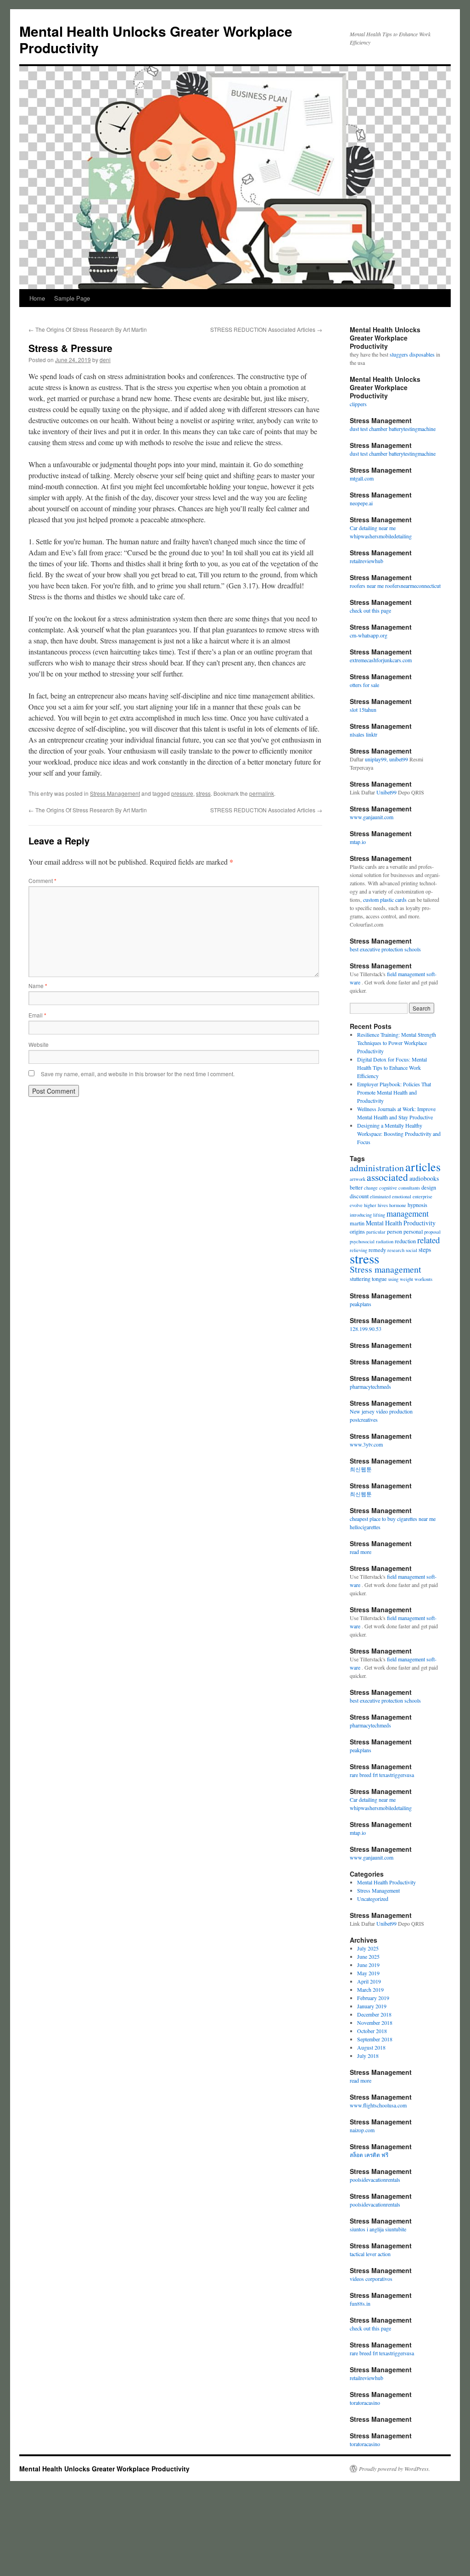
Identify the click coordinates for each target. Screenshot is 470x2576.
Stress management (386, 1269)
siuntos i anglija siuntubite (378, 2229)
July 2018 (368, 2056)
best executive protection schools (385, 949)
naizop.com (362, 2130)
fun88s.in (360, 2303)
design (429, 1187)
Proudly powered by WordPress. (394, 2469)
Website (39, 1044)
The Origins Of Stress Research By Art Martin (88, 329)
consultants (409, 1188)
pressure (182, 793)
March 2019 (370, 1989)
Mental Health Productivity (401, 1223)
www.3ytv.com (366, 1444)
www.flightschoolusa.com (378, 2105)
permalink (262, 793)
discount (359, 1196)
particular (376, 1232)
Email (37, 1015)
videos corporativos (371, 2279)
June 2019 (368, 1965)
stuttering (360, 1279)
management (408, 1213)
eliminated (380, 1196)
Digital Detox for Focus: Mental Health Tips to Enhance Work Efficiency (392, 1067)
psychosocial (362, 1241)
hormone (398, 1205)
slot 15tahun (363, 710)
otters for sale (364, 685)
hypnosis (417, 1205)
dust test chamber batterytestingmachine (393, 429)
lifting (379, 1215)
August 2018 (371, 2047)
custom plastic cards (385, 900)
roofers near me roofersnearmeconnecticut (395, 586)
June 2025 (368, 1956)
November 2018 (375, 2023)
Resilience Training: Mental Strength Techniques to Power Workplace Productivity (397, 1043)
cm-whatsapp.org (369, 635)
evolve (356, 1205)
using (393, 1279)
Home (37, 298)
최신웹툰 (361, 1469)
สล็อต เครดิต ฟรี (369, 2155)
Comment (42, 880)
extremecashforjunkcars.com (381, 660)
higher (370, 1205)
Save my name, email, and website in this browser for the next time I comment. (138, 1074)
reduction (405, 1241)
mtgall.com (362, 478)
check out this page (370, 610)
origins (357, 1231)
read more (361, 1552)
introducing (361, 1215)
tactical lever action (370, 2254)
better (356, 1187)
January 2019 (372, 2006)
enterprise (422, 1196)
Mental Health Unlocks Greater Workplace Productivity (156, 39)
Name (38, 986)
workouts (423, 1279)
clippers (358, 404)
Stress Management (115, 793)
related (428, 1240)
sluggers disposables (412, 354)
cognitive (388, 1188)
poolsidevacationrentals (375, 2179)
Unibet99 (386, 792)
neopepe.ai (361, 503)
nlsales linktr (364, 734)
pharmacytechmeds (370, 1386)
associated (387, 1177)
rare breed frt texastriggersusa (382, 1775)
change (371, 1188)
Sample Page (72, 298)
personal (413, 1231)
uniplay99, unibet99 (387, 759)
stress (203, 793)
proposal (432, 1232)
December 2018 (374, 2014)
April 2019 (369, 1981)
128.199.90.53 (366, 1329)
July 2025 (368, 1948)
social (411, 1250)
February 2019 (373, 1998)
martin (357, 1223)
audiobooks (424, 1178)
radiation (385, 1241)
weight (406, 1279)
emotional (402, 1196)
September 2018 (375, 2039)
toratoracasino (365, 2403)
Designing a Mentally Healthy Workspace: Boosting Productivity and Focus (399, 1134)
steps (425, 1249)
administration (377, 1168)
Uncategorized (373, 1899)
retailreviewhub (366, 561)
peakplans (361, 1304)
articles (423, 1166)
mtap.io (358, 842)
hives (383, 1205)
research (396, 1250)
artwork (358, 1179)
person (394, 1231)
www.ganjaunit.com (372, 817)
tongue (379, 1279)
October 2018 (372, 2031)
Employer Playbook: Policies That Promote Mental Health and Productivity (394, 1092)
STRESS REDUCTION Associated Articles (266, 329)
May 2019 (368, 1973)
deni (105, 360)
